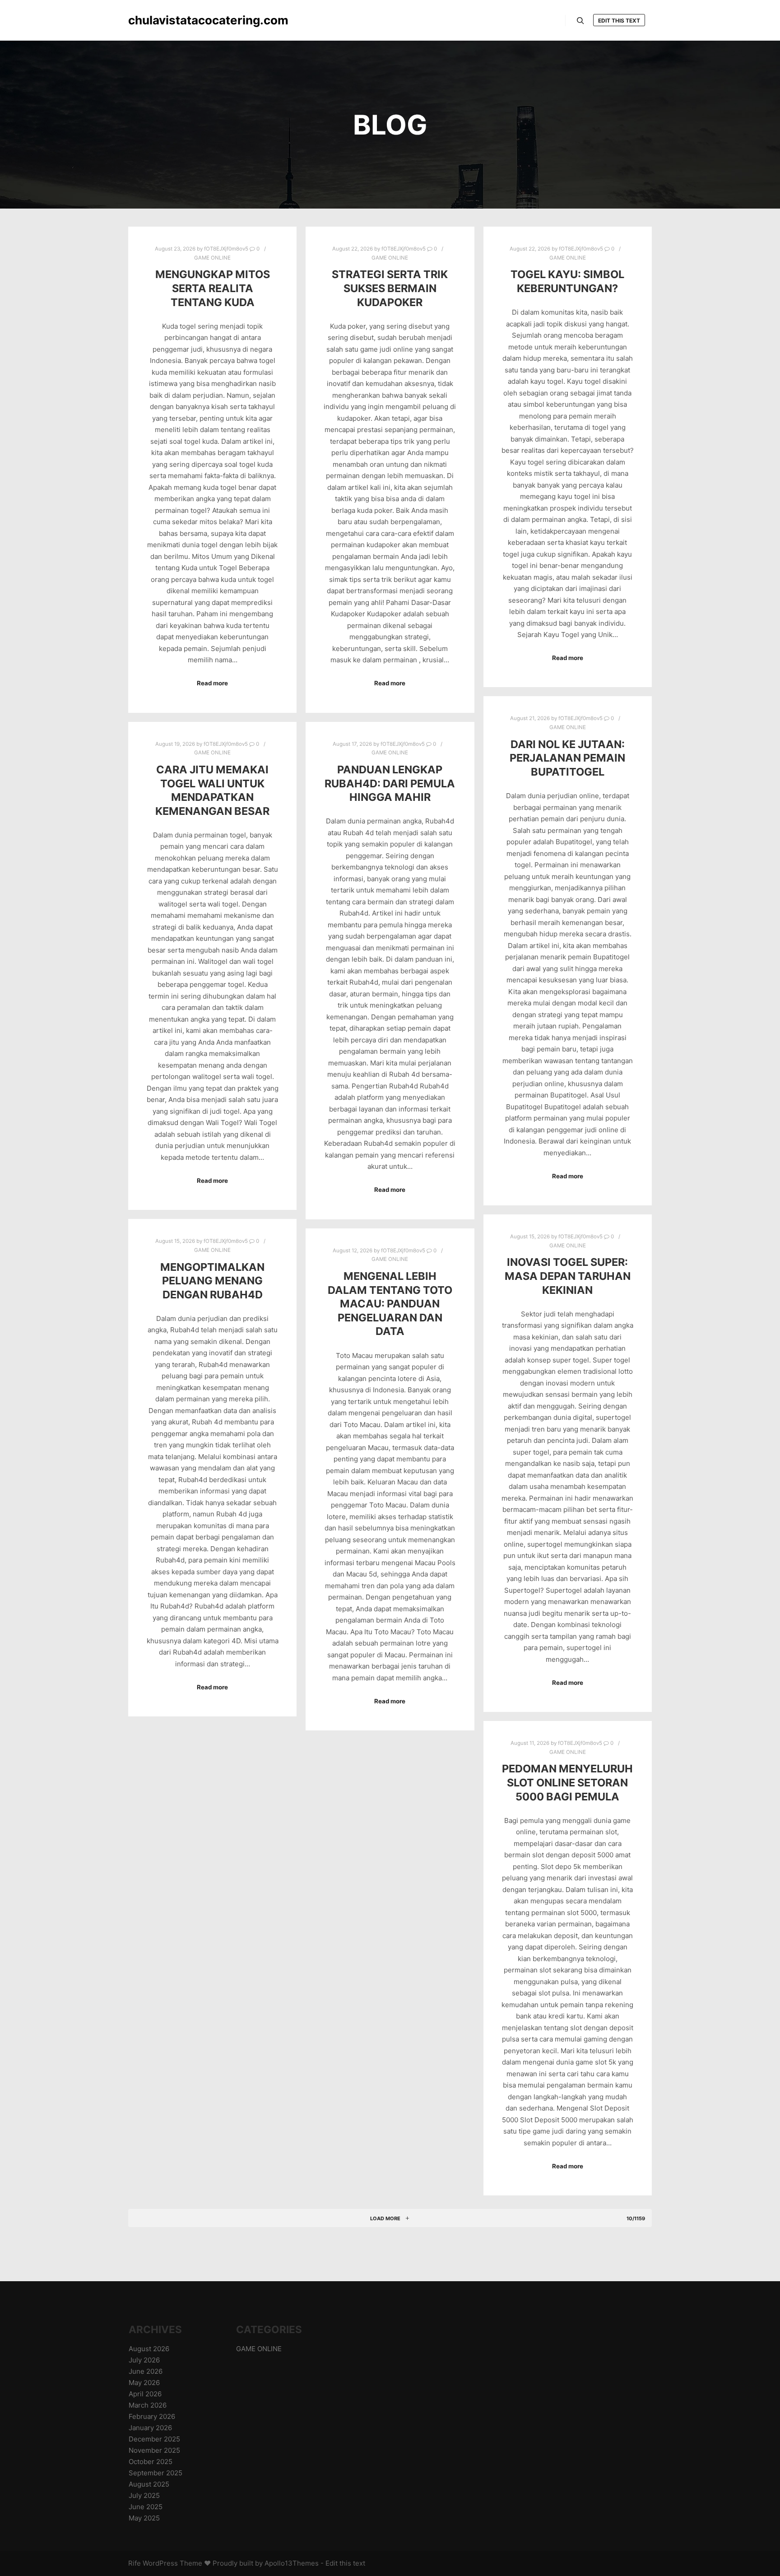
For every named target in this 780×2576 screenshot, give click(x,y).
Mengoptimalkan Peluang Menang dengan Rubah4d (212, 1281)
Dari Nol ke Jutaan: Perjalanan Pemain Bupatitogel (567, 758)
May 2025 (144, 2518)
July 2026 (144, 2360)
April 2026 (145, 2394)
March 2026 (148, 2405)
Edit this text (619, 21)
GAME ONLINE (212, 258)
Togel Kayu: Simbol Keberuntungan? (567, 281)
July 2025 (144, 2495)
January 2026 (150, 2428)
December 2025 (154, 2439)
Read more (212, 683)
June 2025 (146, 2507)
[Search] (580, 21)
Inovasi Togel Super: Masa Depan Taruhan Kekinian (568, 1276)
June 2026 (146, 2371)
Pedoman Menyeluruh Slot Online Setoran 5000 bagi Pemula (567, 1782)
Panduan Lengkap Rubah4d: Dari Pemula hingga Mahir (390, 783)
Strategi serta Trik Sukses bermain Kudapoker (390, 288)
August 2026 (149, 2349)
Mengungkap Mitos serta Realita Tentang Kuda (213, 288)
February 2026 (152, 2416)
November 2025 (154, 2450)
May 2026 (144, 2383)
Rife (135, 2563)
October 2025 (151, 2462)
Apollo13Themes (292, 2563)
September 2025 (156, 2473)
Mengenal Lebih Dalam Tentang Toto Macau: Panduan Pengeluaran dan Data (390, 1304)
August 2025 (149, 2484)
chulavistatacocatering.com (173, 20)
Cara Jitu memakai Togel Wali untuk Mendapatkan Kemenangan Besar (212, 790)
